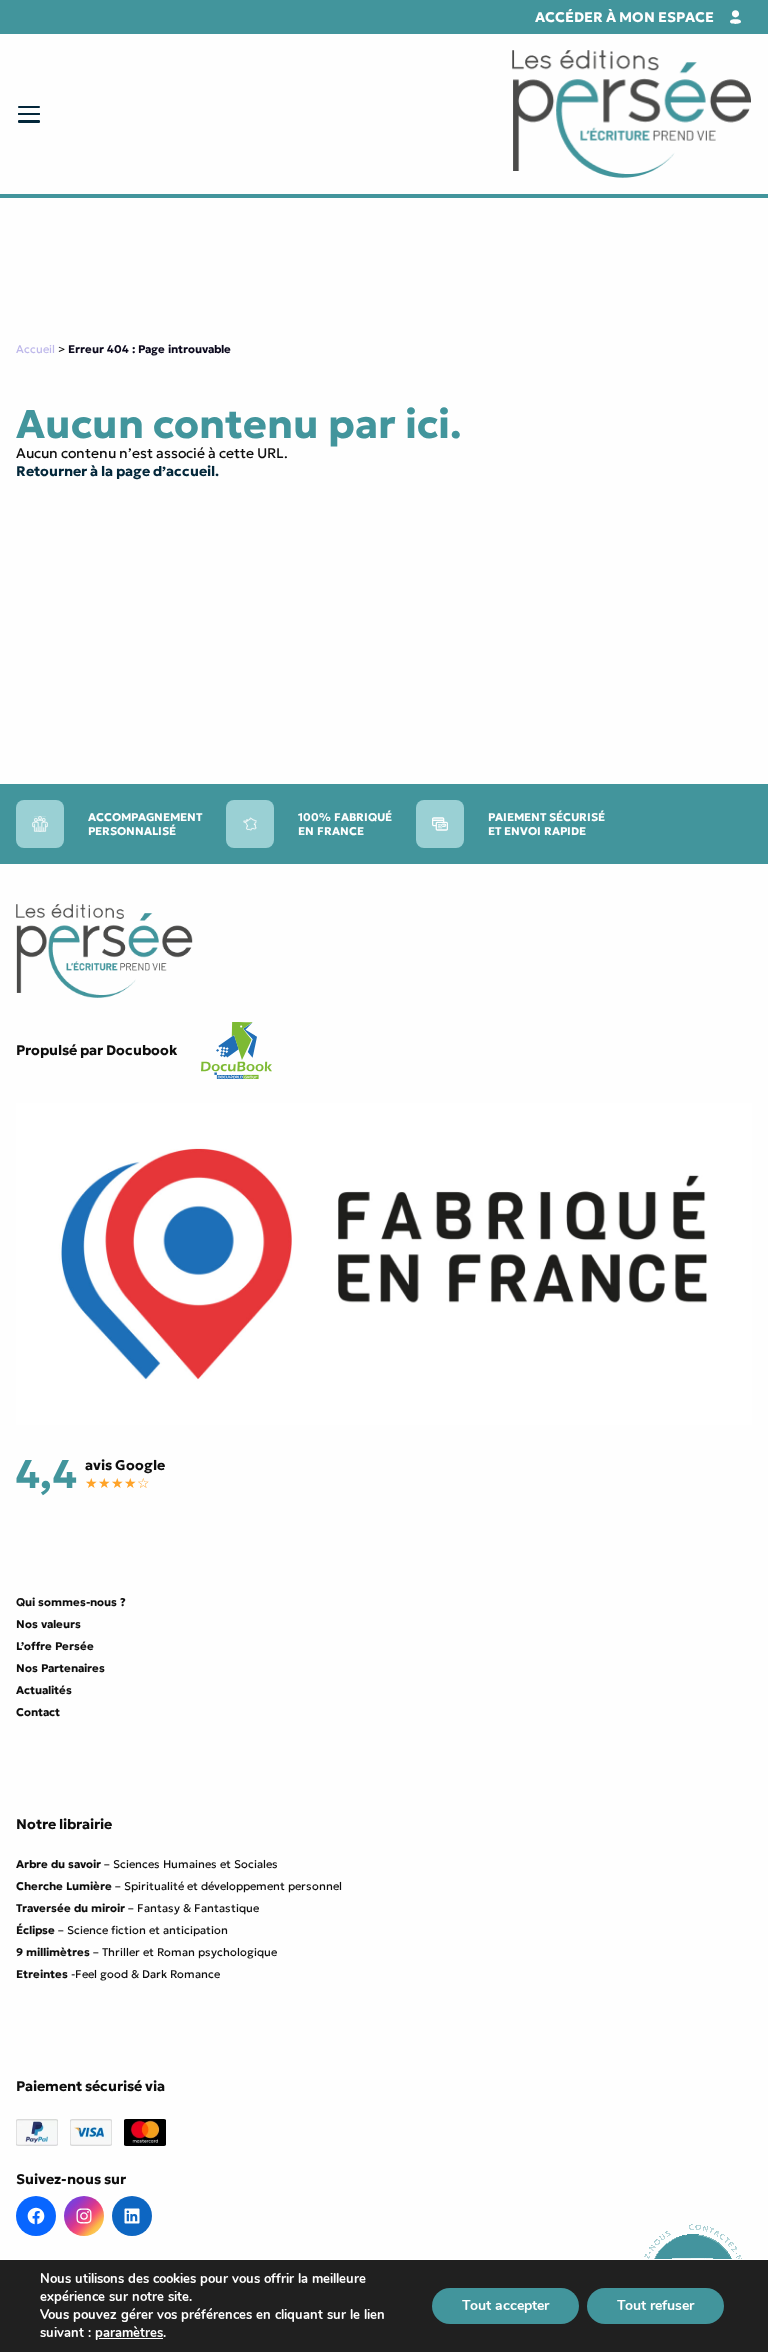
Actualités (44, 1690)
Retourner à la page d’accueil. (117, 471)
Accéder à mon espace (624, 17)
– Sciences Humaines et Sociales (147, 1864)
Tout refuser (655, 2305)
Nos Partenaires (60, 1668)
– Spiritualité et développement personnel (179, 1886)
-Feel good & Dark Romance (118, 1974)
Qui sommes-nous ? (71, 1602)
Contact (38, 1712)
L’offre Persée (55, 1646)
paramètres (129, 2333)
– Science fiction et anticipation (122, 1930)
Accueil (35, 349)
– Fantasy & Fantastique (137, 1908)
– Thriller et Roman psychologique (146, 1952)
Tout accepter (505, 2305)
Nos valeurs (48, 1624)
